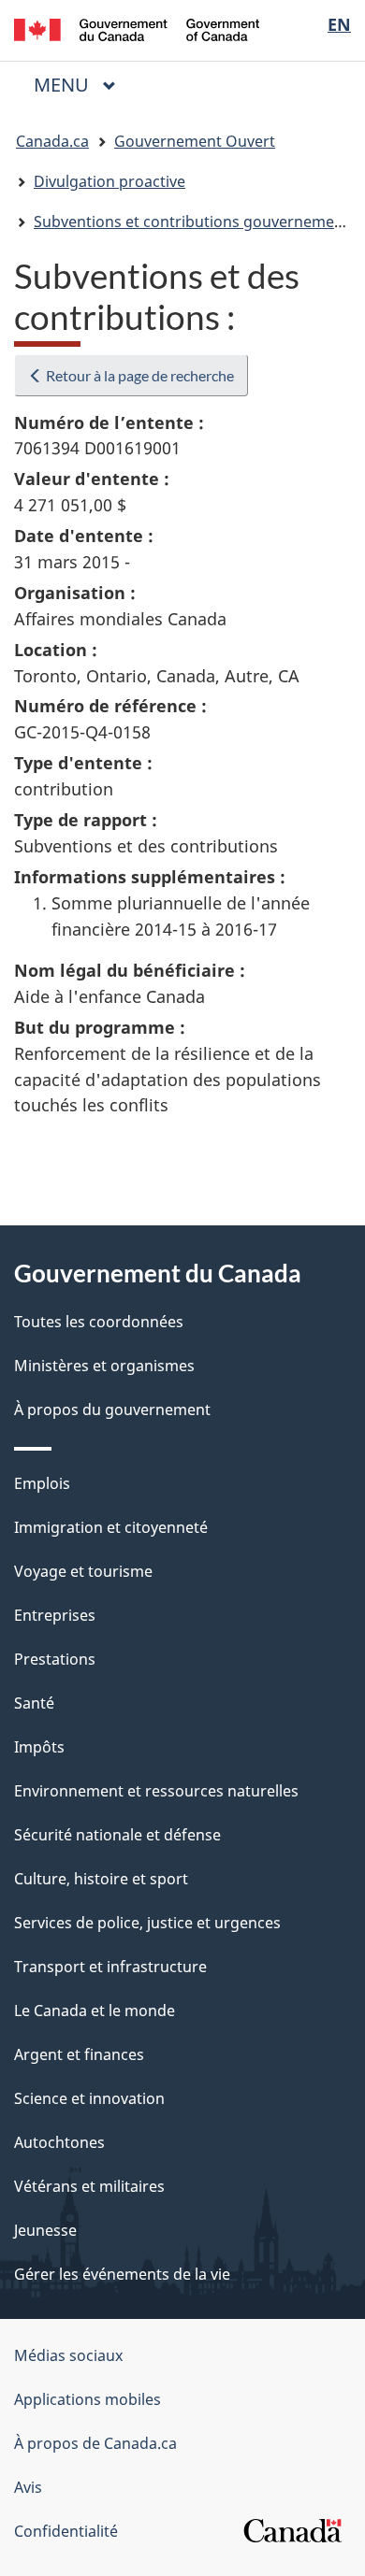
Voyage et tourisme (83, 1571)
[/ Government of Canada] (137, 28)
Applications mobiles (88, 2399)
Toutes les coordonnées (99, 1322)
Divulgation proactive (109, 181)
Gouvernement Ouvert (195, 141)
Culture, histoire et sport (101, 1879)
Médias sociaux (68, 2355)
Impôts (39, 1747)
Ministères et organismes (104, 1366)
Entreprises (55, 1615)
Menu (82, 85)
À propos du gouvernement (112, 1410)
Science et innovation (89, 2098)
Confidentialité (66, 2531)
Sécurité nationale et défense (117, 1835)
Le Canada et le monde (95, 2011)
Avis (28, 2487)
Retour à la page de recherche (139, 375)
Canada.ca (52, 141)
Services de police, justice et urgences (147, 1923)
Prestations (55, 1659)
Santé (34, 1703)
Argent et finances (79, 2054)
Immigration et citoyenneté (111, 1527)
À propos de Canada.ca (95, 2443)
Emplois (42, 1483)
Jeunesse (45, 2230)
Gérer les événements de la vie (122, 2274)
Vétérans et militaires (89, 2186)
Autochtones (59, 2142)
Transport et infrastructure (110, 1967)
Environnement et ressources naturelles (156, 1791)
